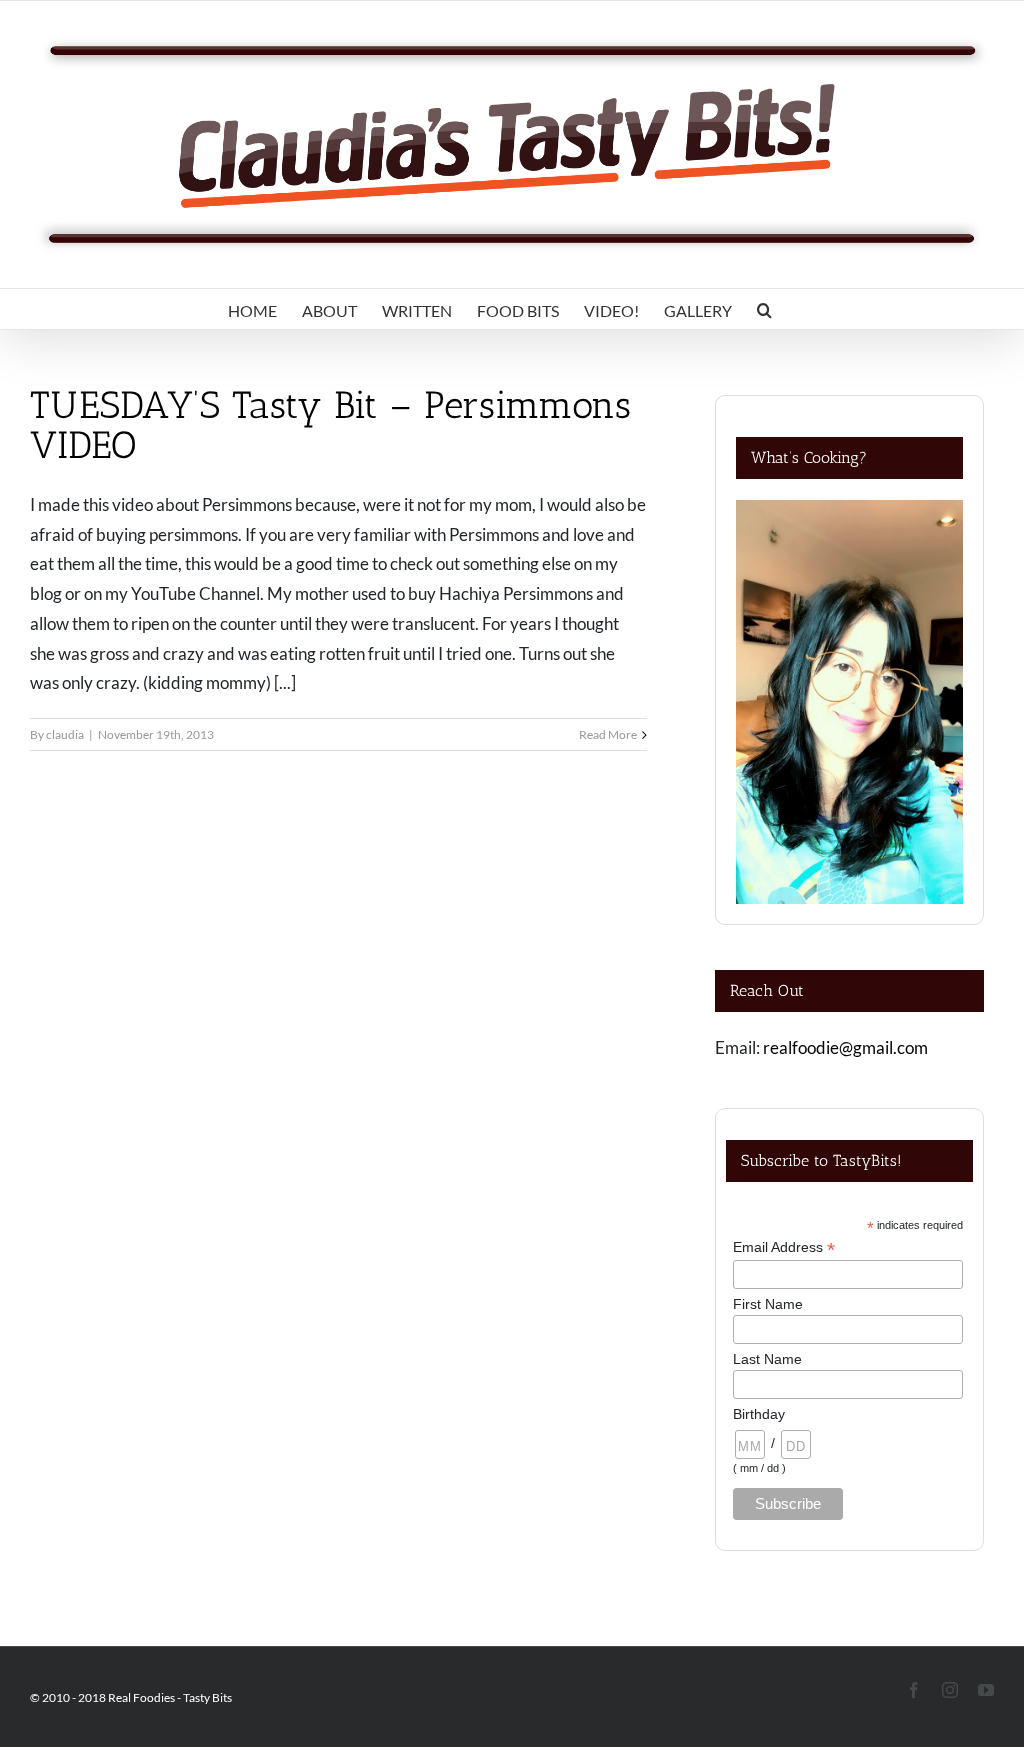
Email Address (784, 1247)
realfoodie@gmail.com (845, 1047)
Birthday (759, 1414)
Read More (608, 734)
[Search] (764, 309)
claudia (65, 734)
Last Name (767, 1359)
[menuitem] (252, 309)
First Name (768, 1304)
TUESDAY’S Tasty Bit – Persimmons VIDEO (331, 425)
